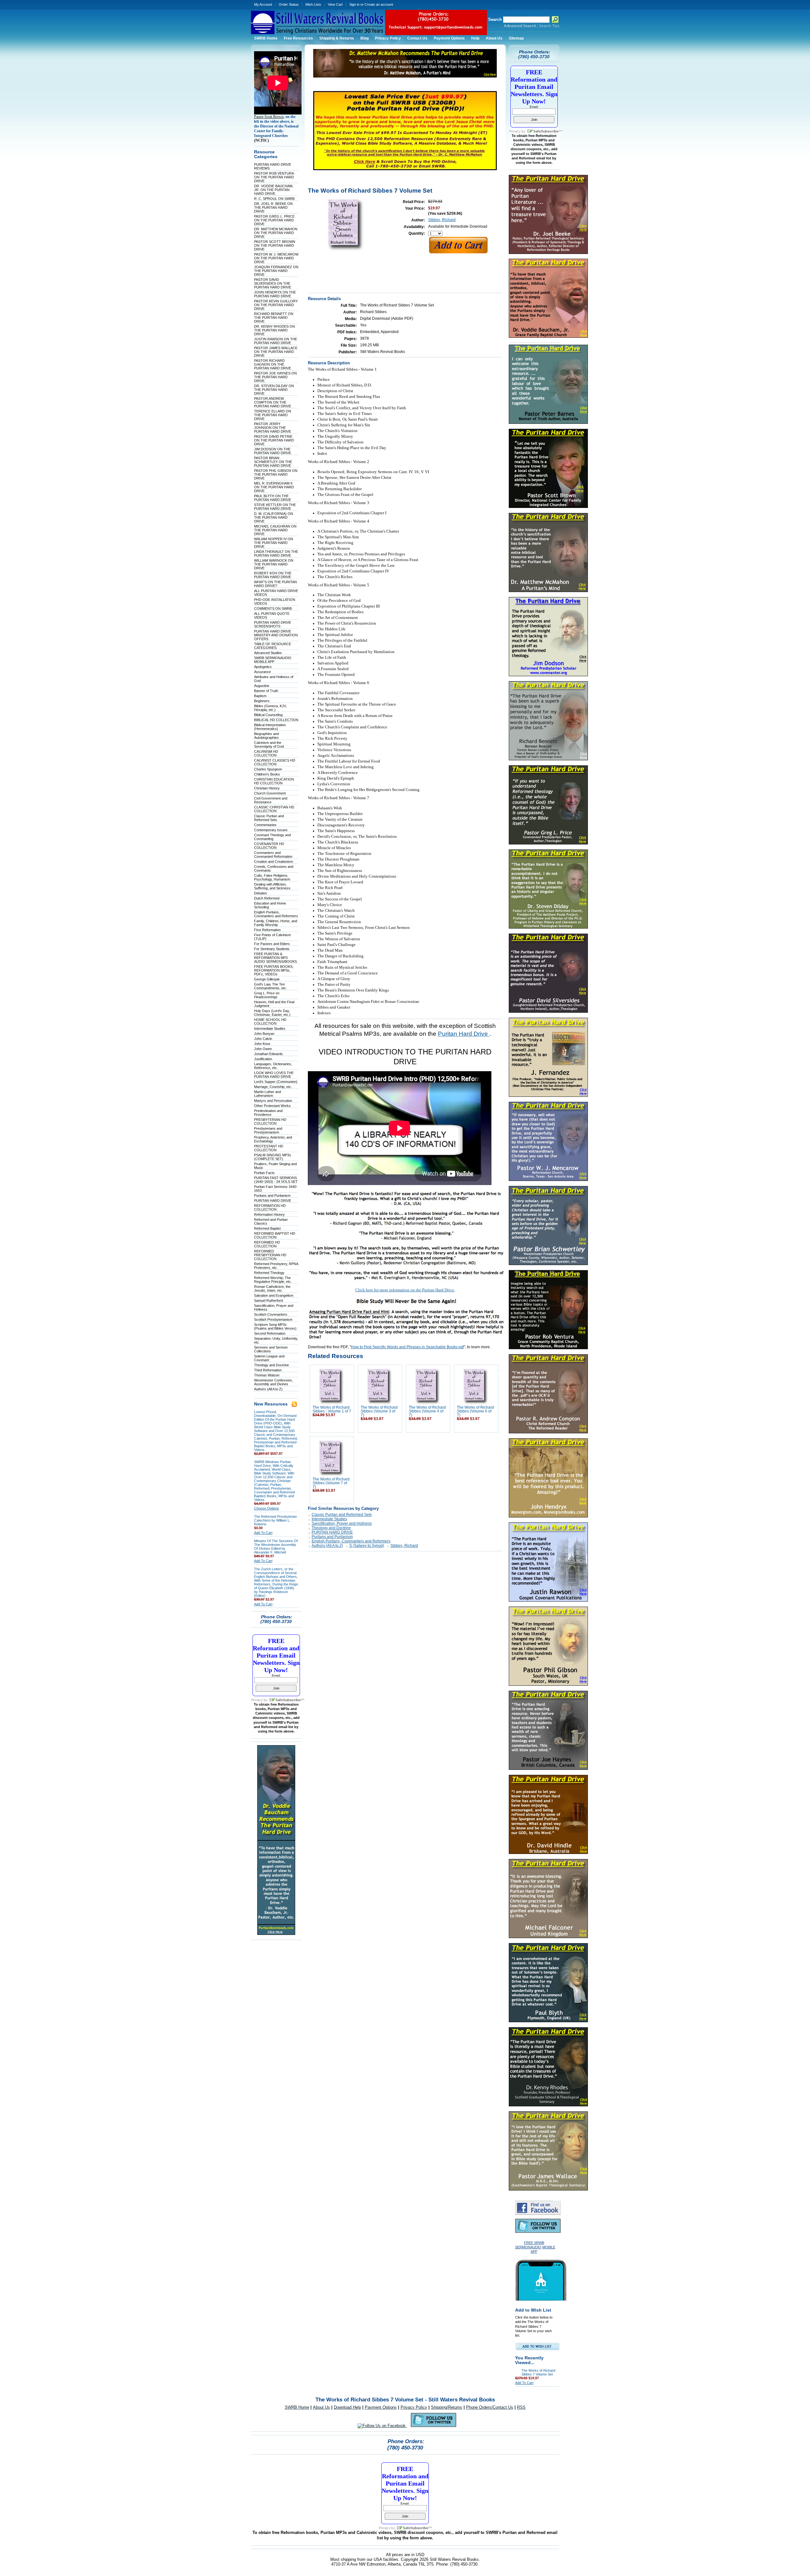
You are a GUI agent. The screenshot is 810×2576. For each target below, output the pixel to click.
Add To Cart (263, 1533)
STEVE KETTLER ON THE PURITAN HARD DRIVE (275, 507)
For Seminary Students (272, 949)
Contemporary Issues (271, 830)
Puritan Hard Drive (464, 1034)
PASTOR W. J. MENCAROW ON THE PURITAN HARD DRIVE (276, 258)
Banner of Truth (266, 691)
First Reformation (267, 930)
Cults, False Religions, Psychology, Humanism (272, 877)
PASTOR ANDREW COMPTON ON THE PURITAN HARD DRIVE (273, 402)
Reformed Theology (269, 1273)
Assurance (262, 672)
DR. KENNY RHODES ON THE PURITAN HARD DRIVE (274, 330)
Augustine (262, 686)
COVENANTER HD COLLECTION (269, 846)
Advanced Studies (268, 653)
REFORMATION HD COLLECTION (270, 1208)
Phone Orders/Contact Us (490, 2407)
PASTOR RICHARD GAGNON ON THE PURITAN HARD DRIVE (273, 364)
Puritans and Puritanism (272, 1195)
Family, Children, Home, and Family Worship (276, 923)
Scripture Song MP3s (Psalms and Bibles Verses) (275, 1326)
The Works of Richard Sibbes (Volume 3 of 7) (379, 1411)
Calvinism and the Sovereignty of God (269, 744)
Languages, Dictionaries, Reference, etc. (273, 1066)
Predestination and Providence (268, 1113)
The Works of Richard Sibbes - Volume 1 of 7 (332, 1409)
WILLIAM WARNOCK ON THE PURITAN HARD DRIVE (274, 564)
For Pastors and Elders (272, 944)
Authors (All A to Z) (268, 1389)
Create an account (379, 4)
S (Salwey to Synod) (367, 1546)
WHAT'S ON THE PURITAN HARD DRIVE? (275, 584)
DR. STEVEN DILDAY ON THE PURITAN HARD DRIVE (274, 390)
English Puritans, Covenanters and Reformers (276, 914)
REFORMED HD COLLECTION (267, 1244)
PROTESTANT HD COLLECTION (269, 1148)
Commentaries (265, 825)
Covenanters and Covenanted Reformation (273, 855)
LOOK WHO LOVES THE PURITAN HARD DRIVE (274, 1075)
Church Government (270, 793)
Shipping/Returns (447, 2407)
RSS (521, 2407)
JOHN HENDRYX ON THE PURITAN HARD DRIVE (275, 294)
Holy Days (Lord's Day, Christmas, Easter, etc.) (272, 1013)
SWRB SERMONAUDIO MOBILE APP (273, 660)
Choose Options (267, 1508)
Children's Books (267, 774)
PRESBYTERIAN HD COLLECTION (270, 1121)
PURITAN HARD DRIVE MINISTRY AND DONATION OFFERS (276, 635)
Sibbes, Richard (442, 220)
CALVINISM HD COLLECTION (266, 753)
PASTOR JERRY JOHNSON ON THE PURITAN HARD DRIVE (273, 428)
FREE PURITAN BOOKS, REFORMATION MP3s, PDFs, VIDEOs (274, 970)
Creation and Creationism (274, 862)
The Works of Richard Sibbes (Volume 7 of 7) (331, 1483)
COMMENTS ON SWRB (273, 608)
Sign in (354, 4)
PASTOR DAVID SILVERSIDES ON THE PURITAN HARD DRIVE (273, 283)
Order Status (289, 4)
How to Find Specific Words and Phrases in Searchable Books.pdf (407, 1347)
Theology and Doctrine (271, 1365)
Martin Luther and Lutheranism (268, 1094)
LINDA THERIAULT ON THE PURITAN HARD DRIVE (276, 553)
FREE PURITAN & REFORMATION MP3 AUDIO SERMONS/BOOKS (275, 958)
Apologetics (263, 667)
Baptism (260, 696)
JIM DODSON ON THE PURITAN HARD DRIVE (273, 451)
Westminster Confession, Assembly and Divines (273, 1382)
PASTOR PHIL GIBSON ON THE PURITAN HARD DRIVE (276, 474)
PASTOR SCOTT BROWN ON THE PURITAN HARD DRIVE (275, 245)
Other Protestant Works (272, 1106)
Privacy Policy (414, 2407)
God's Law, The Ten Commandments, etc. (271, 986)
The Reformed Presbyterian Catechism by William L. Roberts (275, 1520)
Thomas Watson (267, 1375)
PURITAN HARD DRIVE (273, 1201)
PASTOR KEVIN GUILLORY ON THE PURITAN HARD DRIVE (276, 305)
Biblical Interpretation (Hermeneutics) (270, 727)
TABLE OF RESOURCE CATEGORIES (273, 646)
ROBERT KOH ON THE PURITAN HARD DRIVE (273, 575)
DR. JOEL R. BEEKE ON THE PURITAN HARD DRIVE (273, 207)
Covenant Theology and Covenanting (272, 837)
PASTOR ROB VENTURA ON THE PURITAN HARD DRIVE (274, 177)
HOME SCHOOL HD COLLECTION (270, 1022)
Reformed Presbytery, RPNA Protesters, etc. (276, 1266)
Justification (263, 1059)
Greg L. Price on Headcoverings (267, 995)
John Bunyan (264, 1034)
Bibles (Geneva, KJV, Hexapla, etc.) (270, 708)
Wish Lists (313, 4)
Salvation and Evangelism (274, 1295)
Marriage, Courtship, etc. (273, 1087)
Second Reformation (270, 1333)
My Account (263, 4)
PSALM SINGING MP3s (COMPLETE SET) (273, 1157)
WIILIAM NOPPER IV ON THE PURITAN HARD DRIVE (274, 543)
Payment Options (381, 2407)
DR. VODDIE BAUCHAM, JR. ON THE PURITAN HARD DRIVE (274, 190)
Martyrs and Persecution (273, 1101)
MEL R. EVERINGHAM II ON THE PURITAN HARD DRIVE (274, 487)
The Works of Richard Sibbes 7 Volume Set (538, 2372)
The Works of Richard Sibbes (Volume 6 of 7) (475, 1411)
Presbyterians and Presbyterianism (268, 1130)
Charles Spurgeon (268, 769)
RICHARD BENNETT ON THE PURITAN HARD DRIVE (274, 318)
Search (495, 19)
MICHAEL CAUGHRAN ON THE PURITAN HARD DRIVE (275, 530)
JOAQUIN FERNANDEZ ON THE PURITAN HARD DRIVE (276, 271)
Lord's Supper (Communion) (276, 1082)
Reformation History (269, 1214)
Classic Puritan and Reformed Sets (269, 818)
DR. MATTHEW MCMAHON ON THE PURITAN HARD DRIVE (276, 233)
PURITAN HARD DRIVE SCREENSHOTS (273, 624)
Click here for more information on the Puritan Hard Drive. (405, 1290)
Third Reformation (268, 1370)
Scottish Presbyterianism (273, 1319)
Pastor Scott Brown (269, 117)
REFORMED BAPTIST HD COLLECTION (275, 1235)
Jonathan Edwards (268, 1054)
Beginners (262, 701)
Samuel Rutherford (268, 1300)
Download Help (347, 2407)
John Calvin (263, 1039)
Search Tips (549, 26)
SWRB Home (297, 2407)
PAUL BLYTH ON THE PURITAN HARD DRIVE (273, 498)
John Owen (263, 1049)
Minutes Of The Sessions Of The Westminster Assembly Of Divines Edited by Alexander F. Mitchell (276, 1547)
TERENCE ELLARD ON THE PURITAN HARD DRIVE (273, 415)
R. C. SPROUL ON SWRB (274, 199)
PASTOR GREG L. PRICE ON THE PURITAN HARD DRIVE (274, 220)
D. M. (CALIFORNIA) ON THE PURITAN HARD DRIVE (274, 517)
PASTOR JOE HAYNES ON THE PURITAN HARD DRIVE (275, 377)
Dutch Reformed (267, 898)
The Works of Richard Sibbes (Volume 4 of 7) (427, 1411)
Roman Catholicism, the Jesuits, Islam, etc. (272, 1288)
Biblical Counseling (268, 715)
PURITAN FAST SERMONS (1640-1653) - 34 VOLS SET (276, 1180)
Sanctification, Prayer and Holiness (342, 1523)
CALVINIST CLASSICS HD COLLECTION (275, 762)
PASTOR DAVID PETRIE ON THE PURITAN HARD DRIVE (274, 440)
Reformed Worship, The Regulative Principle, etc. (273, 1280)
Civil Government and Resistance (271, 800)
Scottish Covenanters (271, 1314)
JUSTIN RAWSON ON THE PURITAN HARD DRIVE (276, 341)
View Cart (335, 4)
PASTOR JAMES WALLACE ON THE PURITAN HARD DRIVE (276, 352)
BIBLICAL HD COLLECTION (276, 720)
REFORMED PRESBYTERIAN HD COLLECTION (270, 1255)
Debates (261, 893)
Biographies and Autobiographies (266, 736)
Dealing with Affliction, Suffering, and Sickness (272, 886)
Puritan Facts (264, 1173)
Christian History (267, 788)
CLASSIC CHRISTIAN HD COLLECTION (274, 809)
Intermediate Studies (270, 1029)
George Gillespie (267, 979)
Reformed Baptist (267, 1228)
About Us (321, 2407)
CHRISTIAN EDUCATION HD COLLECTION (274, 781)
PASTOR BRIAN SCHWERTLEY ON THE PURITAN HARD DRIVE (273, 462)
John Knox (262, 1044)
